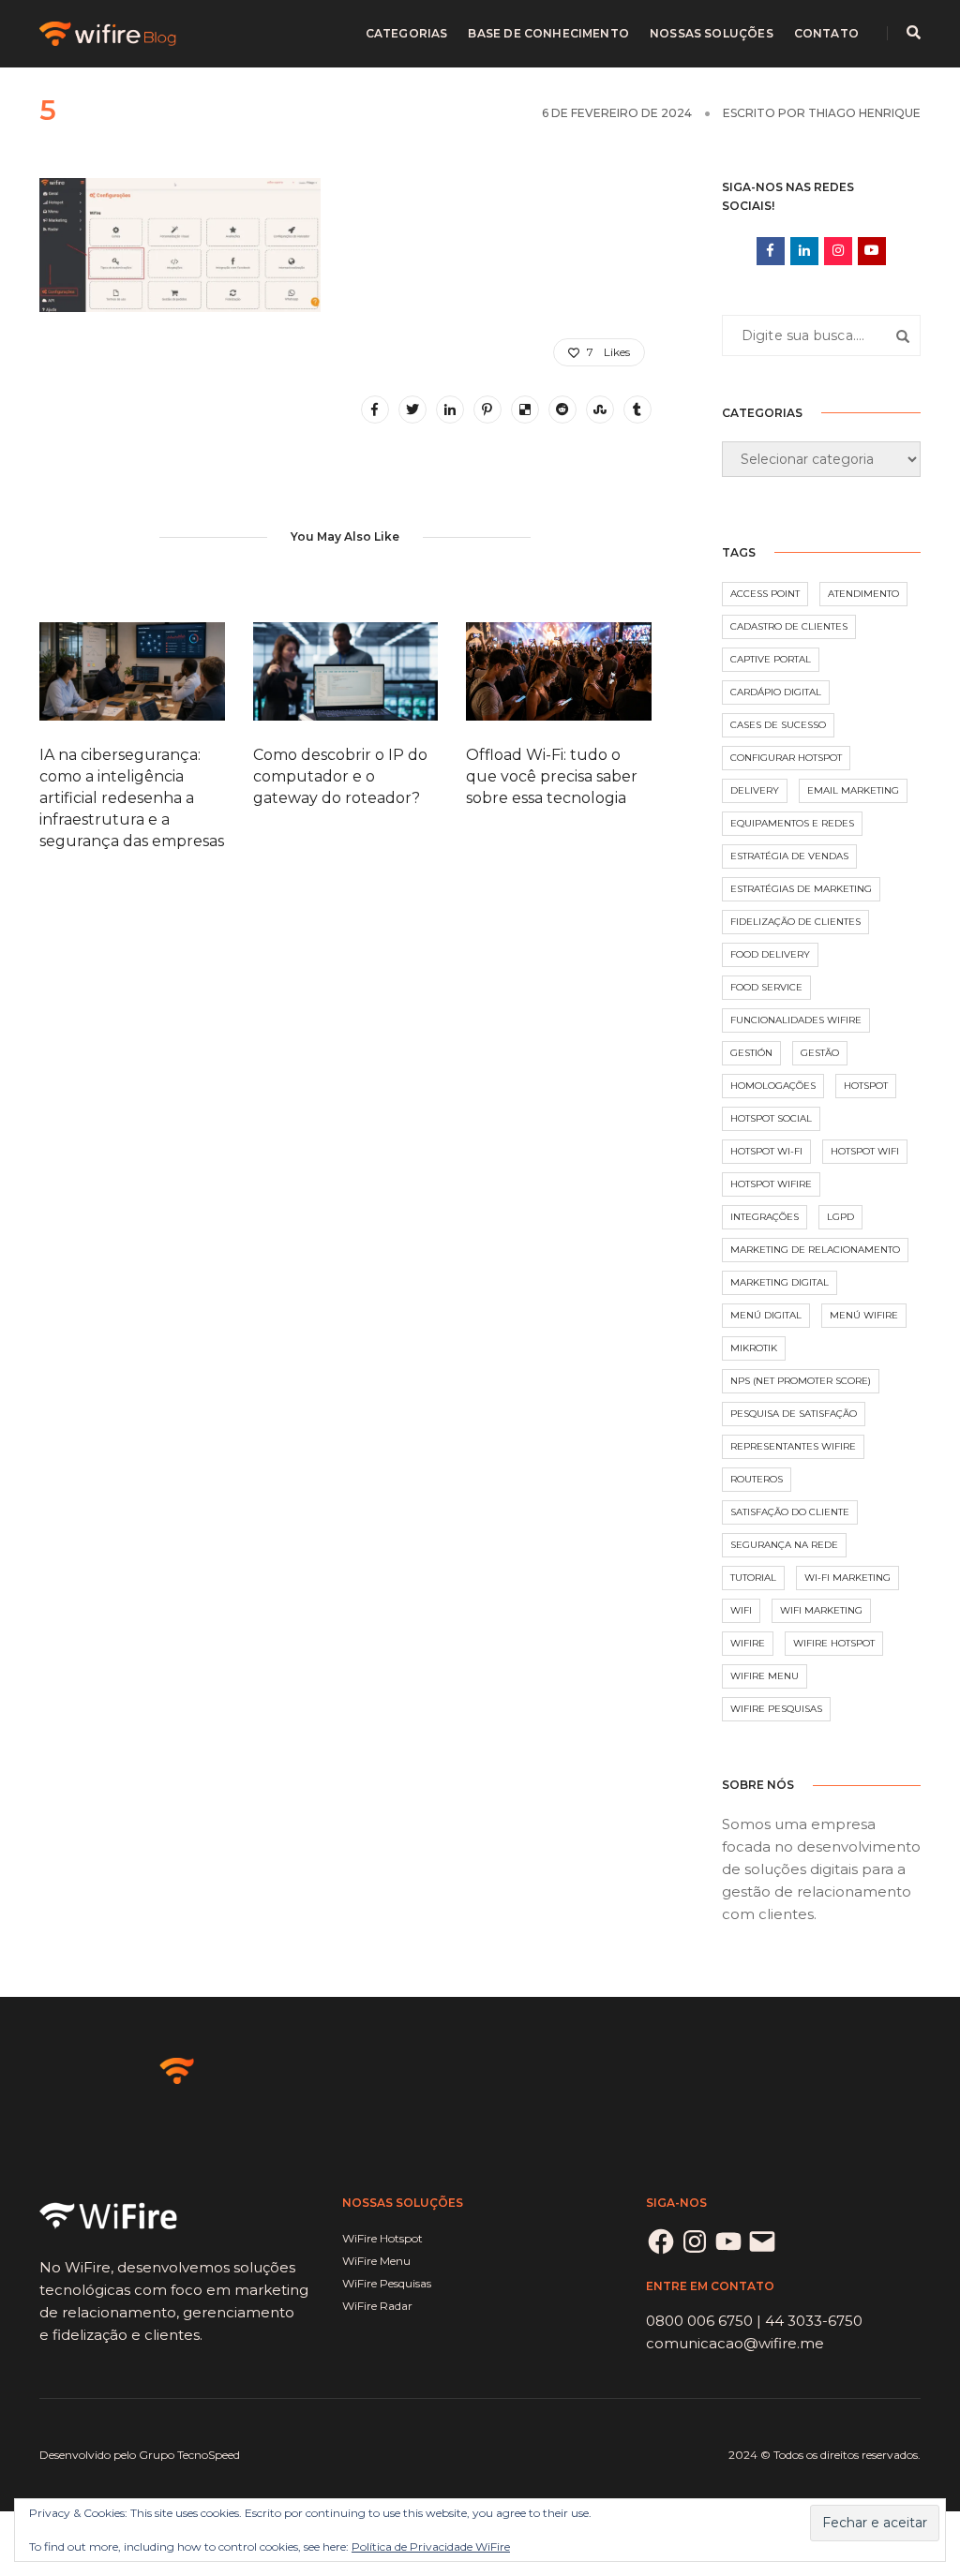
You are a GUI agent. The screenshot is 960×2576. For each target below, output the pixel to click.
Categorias (407, 33)
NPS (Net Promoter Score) (801, 1381)
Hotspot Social (771, 1118)
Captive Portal (771, 659)
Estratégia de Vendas (789, 856)
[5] (375, 409)
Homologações (773, 1086)
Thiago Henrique (864, 113)
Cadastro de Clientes (789, 626)
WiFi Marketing (821, 1610)
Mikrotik (754, 1348)
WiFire (748, 1643)
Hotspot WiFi (865, 1151)
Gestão (820, 1053)
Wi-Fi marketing (847, 1578)
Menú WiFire (864, 1315)
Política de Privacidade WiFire (431, 2546)
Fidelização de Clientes (795, 922)
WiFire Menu (765, 1676)
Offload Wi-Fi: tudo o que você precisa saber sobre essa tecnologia (552, 776)
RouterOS (757, 1479)
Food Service (766, 987)
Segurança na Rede (784, 1545)
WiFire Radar (377, 2306)
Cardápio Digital (776, 692)
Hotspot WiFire (771, 1184)
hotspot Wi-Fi (766, 1151)
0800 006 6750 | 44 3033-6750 (754, 2321)
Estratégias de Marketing (801, 889)
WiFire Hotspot (834, 1643)
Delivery (755, 790)
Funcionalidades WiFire (796, 1020)
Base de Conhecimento (548, 33)
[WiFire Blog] (109, 32)
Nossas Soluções (712, 33)
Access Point (765, 594)
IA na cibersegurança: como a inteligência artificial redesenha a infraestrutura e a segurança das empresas (132, 798)
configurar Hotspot (786, 758)
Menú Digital (766, 1315)
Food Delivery (770, 954)
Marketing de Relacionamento (815, 1250)
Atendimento (863, 594)
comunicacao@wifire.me (735, 2343)
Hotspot (866, 1086)
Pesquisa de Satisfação (794, 1414)
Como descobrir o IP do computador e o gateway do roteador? (340, 776)
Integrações (765, 1217)
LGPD (840, 1217)
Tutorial (753, 1578)
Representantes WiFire (793, 1446)
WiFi (741, 1610)
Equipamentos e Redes (792, 823)
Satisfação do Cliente (790, 1512)
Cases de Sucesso (778, 725)
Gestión (751, 1053)
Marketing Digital (780, 1282)
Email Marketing (853, 790)
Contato (826, 33)
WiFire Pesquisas (776, 1709)
